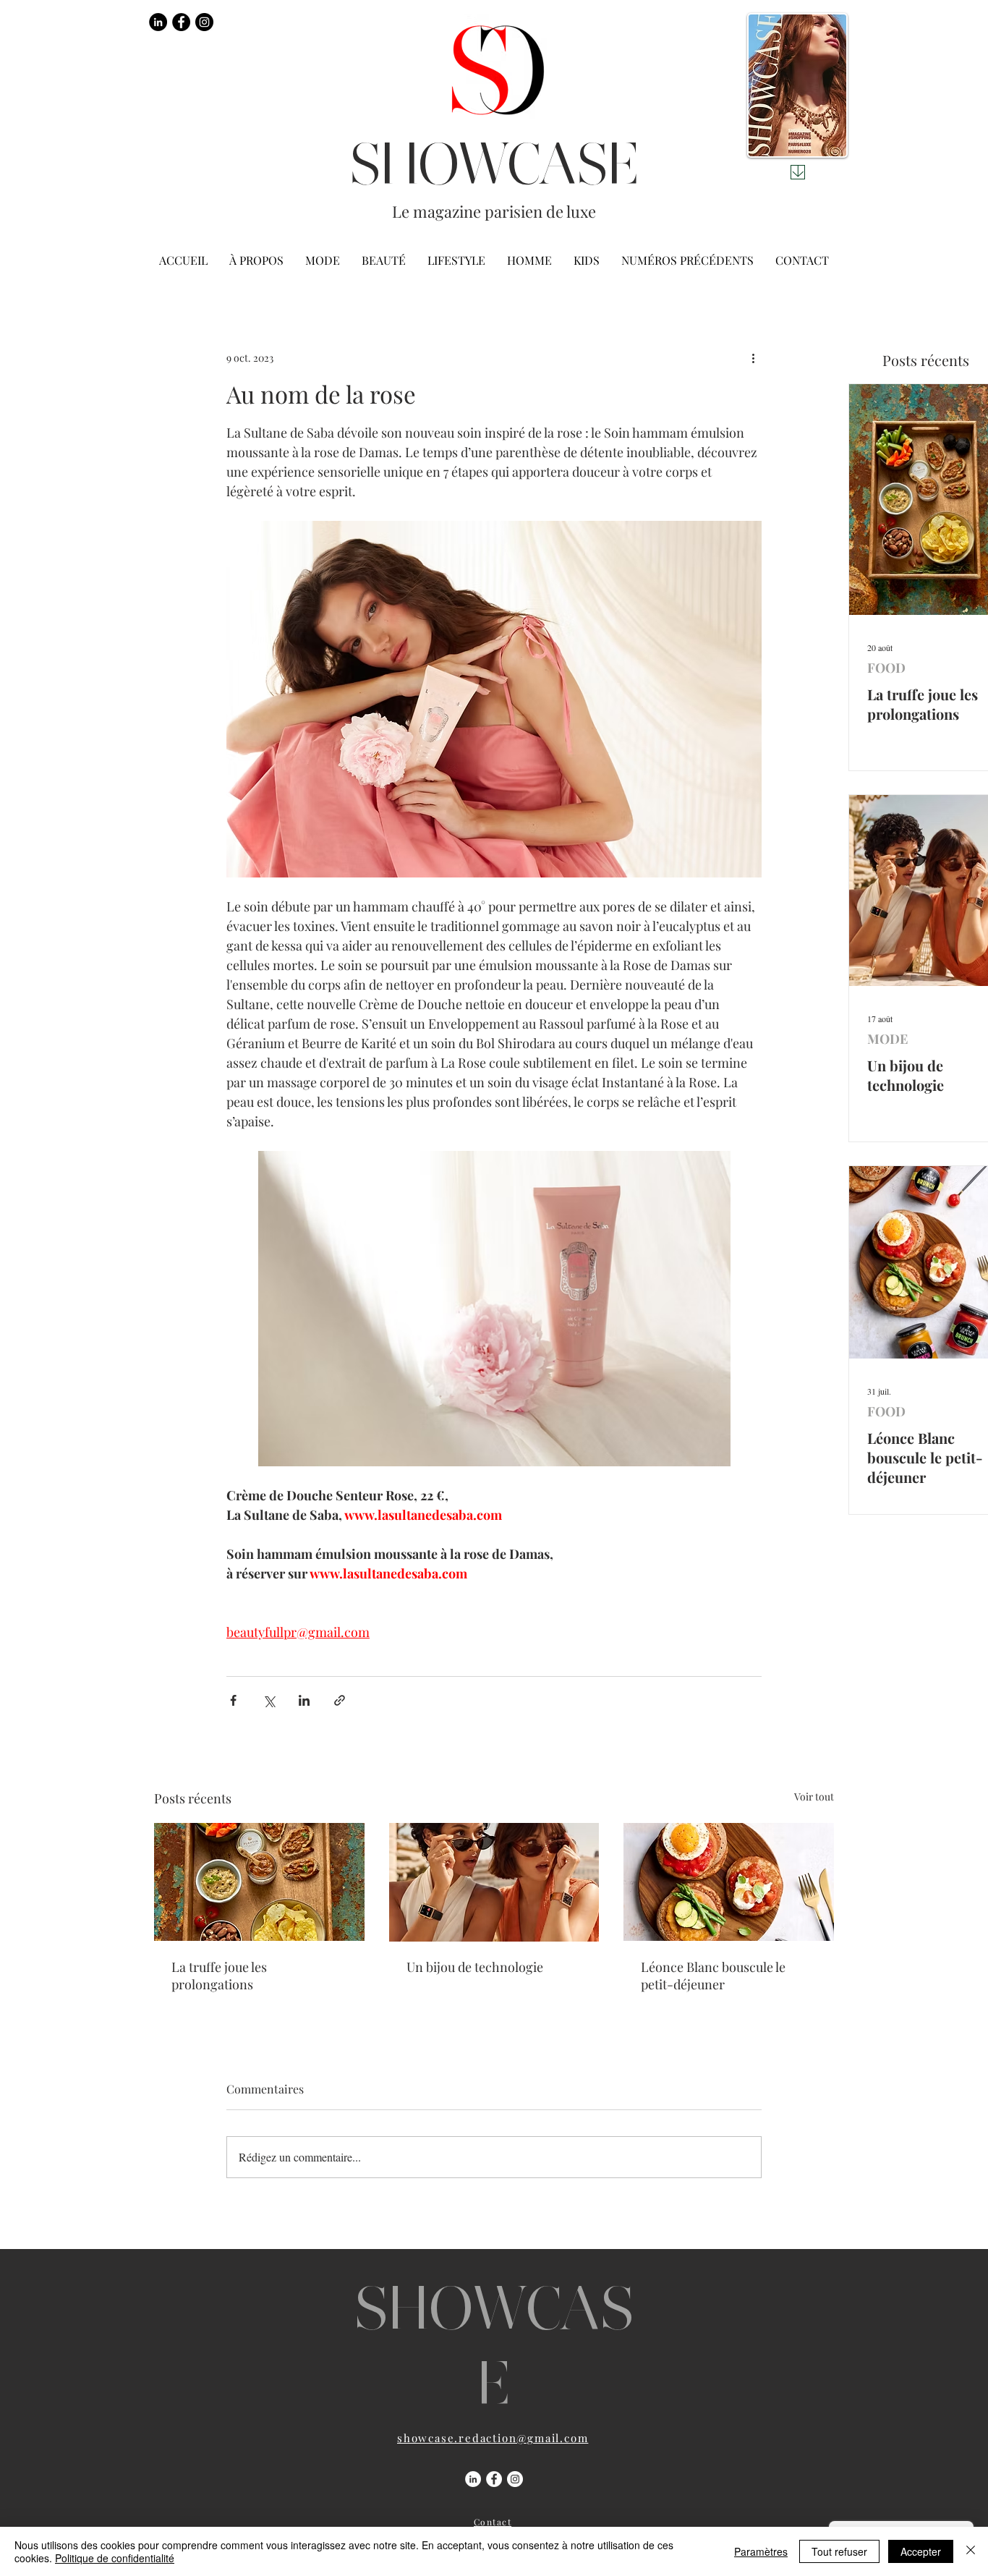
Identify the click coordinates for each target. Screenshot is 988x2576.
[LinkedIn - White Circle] (473, 2479)
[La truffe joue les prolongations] (259, 1882)
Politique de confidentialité (115, 2558)
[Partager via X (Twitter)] (269, 1700)
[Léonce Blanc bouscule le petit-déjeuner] (729, 1882)
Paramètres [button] (761, 2551)
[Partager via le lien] (340, 1700)
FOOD (886, 668)
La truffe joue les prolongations (219, 1976)
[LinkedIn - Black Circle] (158, 22)
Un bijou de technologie (475, 1967)
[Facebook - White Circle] (494, 2479)
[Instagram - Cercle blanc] (515, 2479)
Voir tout (814, 1797)
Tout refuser (839, 2551)
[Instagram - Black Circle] (204, 22)
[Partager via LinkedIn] (304, 1700)
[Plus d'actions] (753, 357)
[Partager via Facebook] (233, 1700)
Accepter (921, 2551)
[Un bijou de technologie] (494, 1882)
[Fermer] (971, 2551)
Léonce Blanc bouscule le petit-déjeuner (713, 1976)
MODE (887, 1039)
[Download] (798, 172)
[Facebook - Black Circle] (181, 22)
